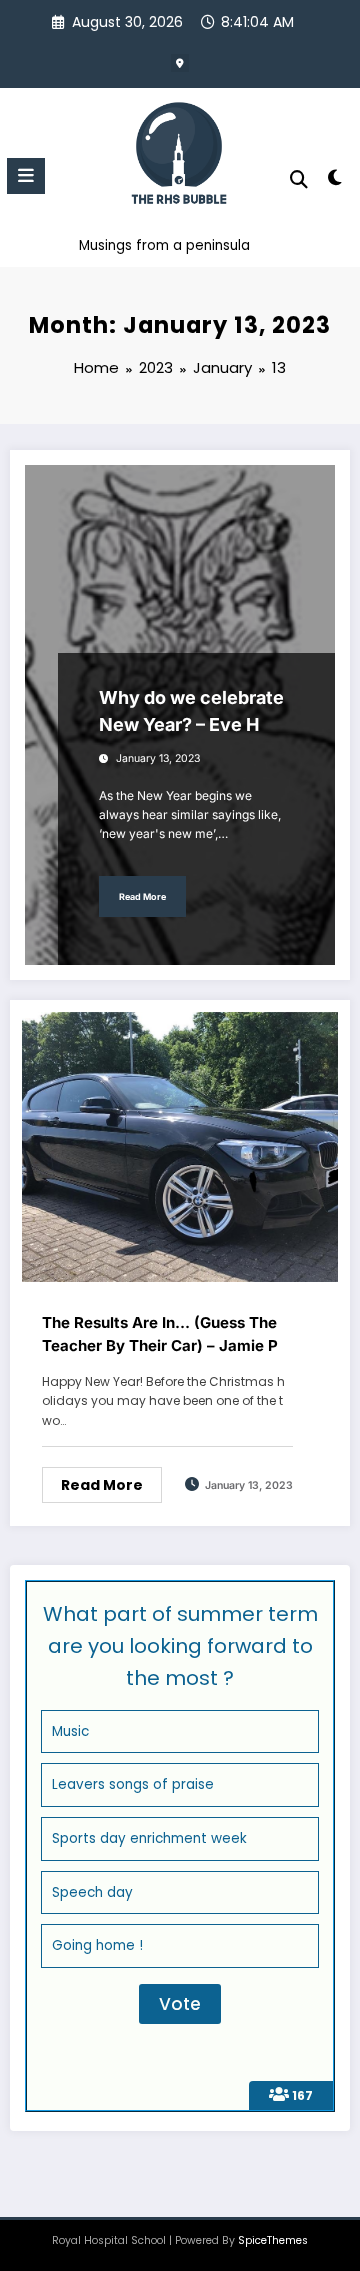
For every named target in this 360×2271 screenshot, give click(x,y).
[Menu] (26, 176)
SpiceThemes (273, 2240)
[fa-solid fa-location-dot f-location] (180, 63)
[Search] (299, 179)
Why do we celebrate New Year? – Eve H (191, 711)
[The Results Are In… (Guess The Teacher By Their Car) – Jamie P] (180, 1146)
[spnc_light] (335, 181)
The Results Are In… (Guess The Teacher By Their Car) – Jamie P (160, 1334)
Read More (142, 896)
